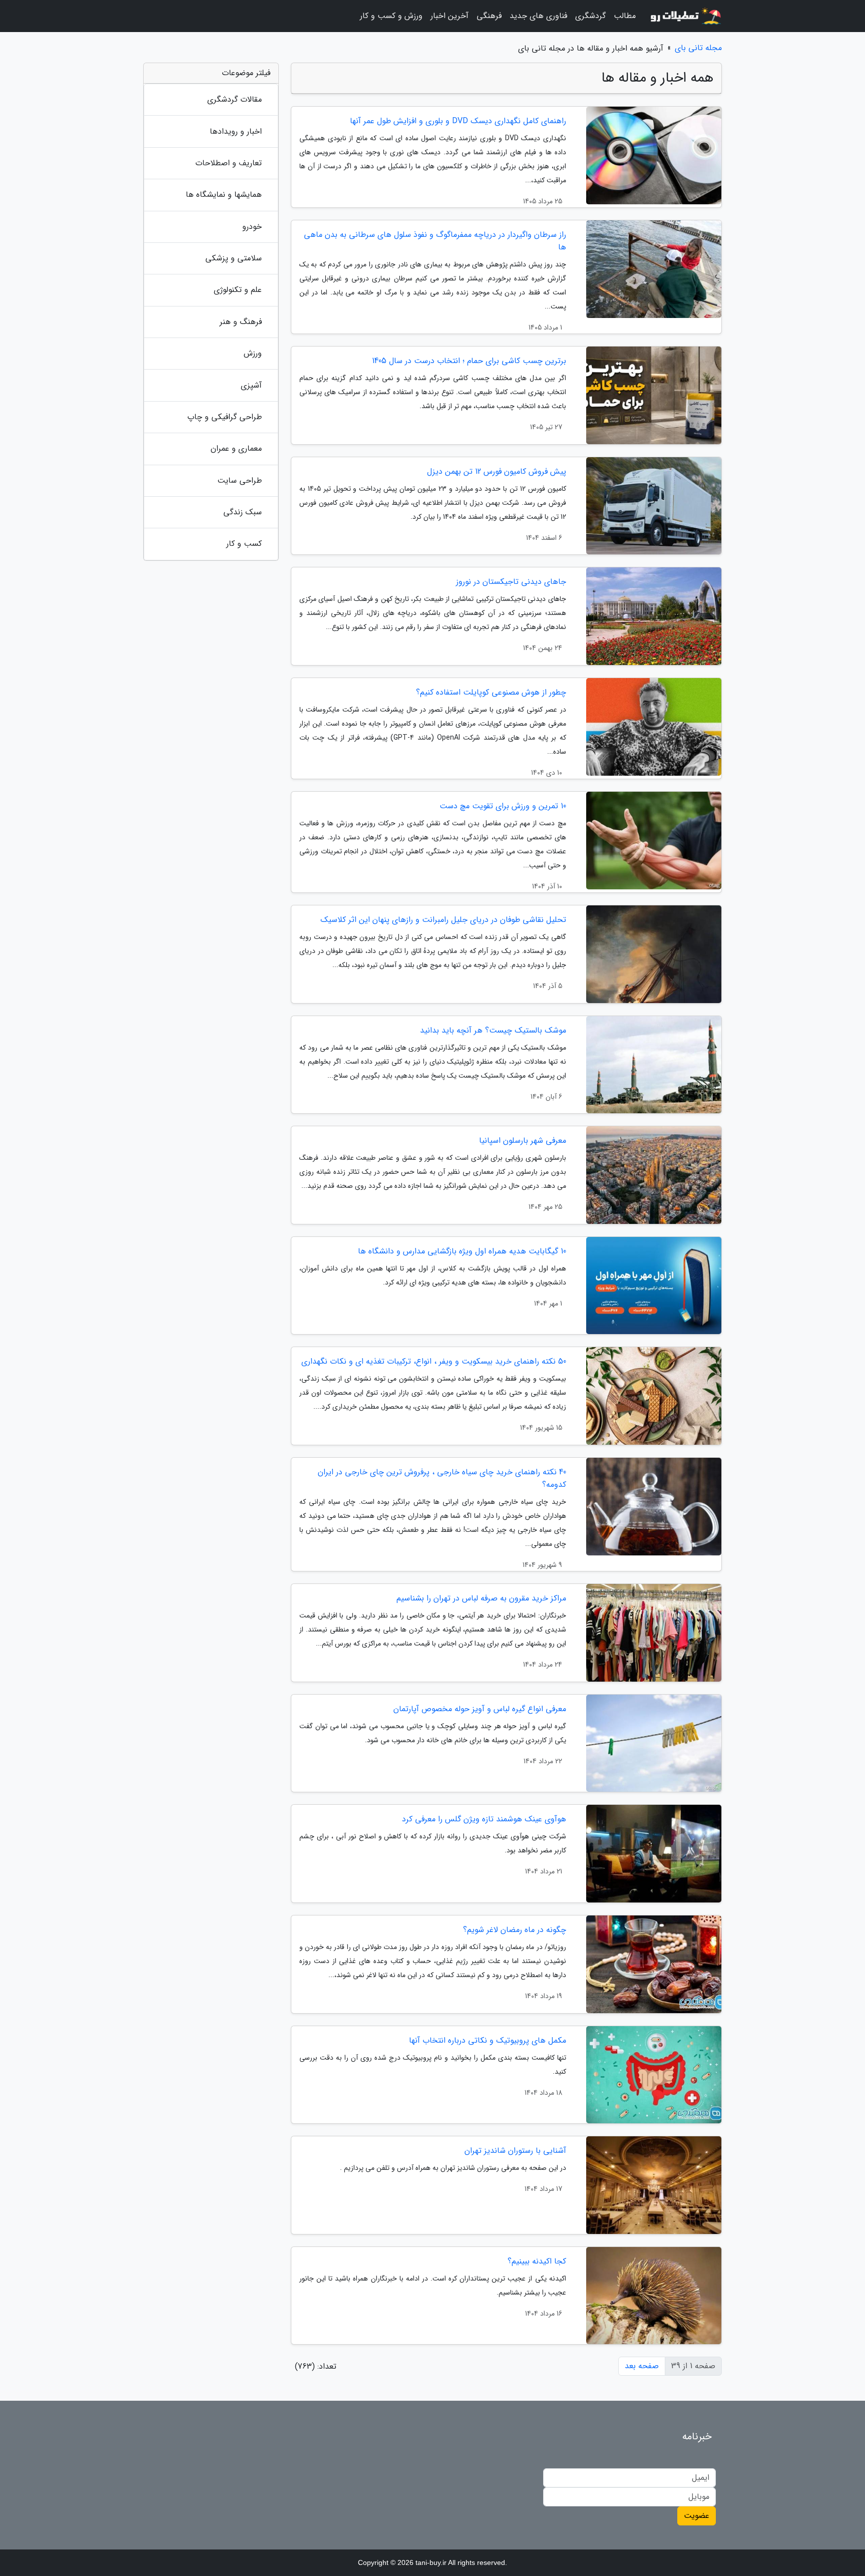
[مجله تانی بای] (685, 16)
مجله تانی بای (698, 48)
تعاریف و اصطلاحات (229, 163)
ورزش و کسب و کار (391, 16)
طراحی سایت (240, 480)
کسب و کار (244, 544)
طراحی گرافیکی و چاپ (225, 417)
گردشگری (590, 16)
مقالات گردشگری (235, 99)
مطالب (625, 16)
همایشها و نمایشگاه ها (224, 195)
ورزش (253, 353)
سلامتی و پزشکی (234, 258)
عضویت (697, 2516)
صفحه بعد (642, 2366)
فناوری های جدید (538, 16)
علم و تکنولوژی (238, 290)
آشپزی (251, 385)
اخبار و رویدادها (236, 131)
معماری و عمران (236, 448)
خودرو (252, 227)
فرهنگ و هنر (241, 322)
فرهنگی (489, 16)
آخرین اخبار (450, 16)
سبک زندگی (243, 512)
